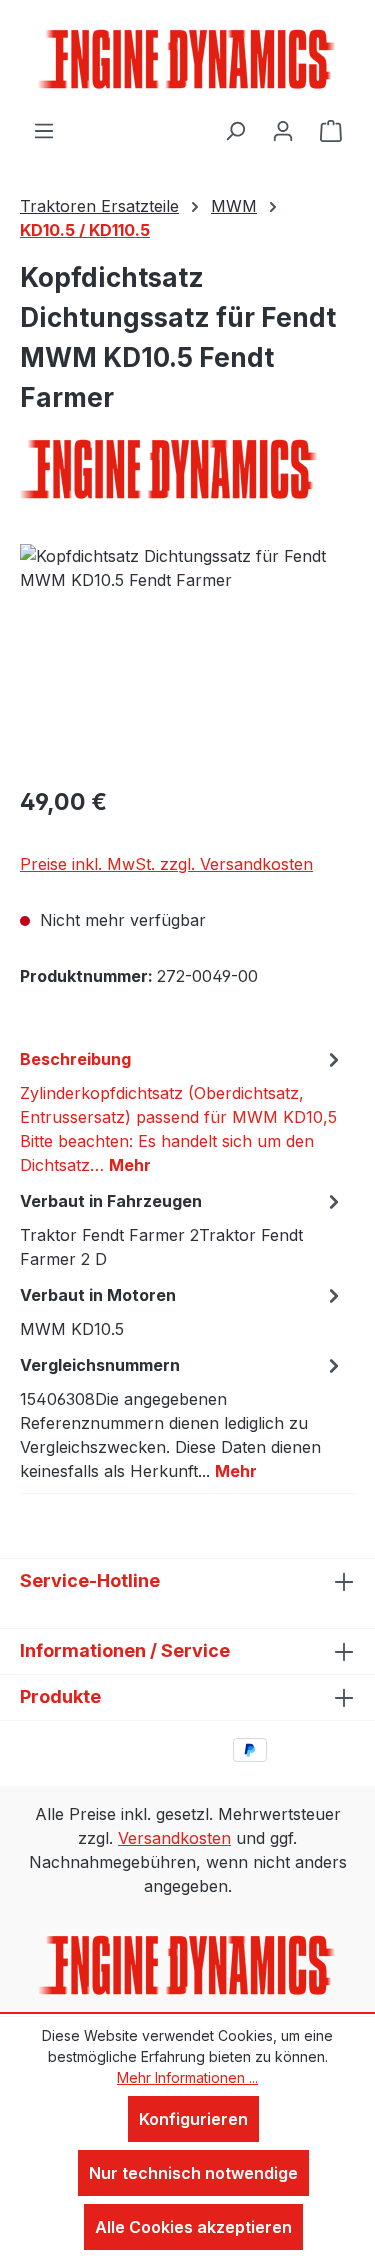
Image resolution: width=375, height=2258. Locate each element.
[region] (187, 656)
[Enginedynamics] (187, 469)
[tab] (182, 1111)
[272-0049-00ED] (187, 656)
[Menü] (44, 130)
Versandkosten (174, 1838)
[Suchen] (235, 130)
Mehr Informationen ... (187, 2077)
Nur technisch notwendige (193, 2173)
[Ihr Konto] (283, 130)
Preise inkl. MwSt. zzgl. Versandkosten (166, 864)
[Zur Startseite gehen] (188, 59)
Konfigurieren (193, 2119)
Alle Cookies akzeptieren (193, 2227)
